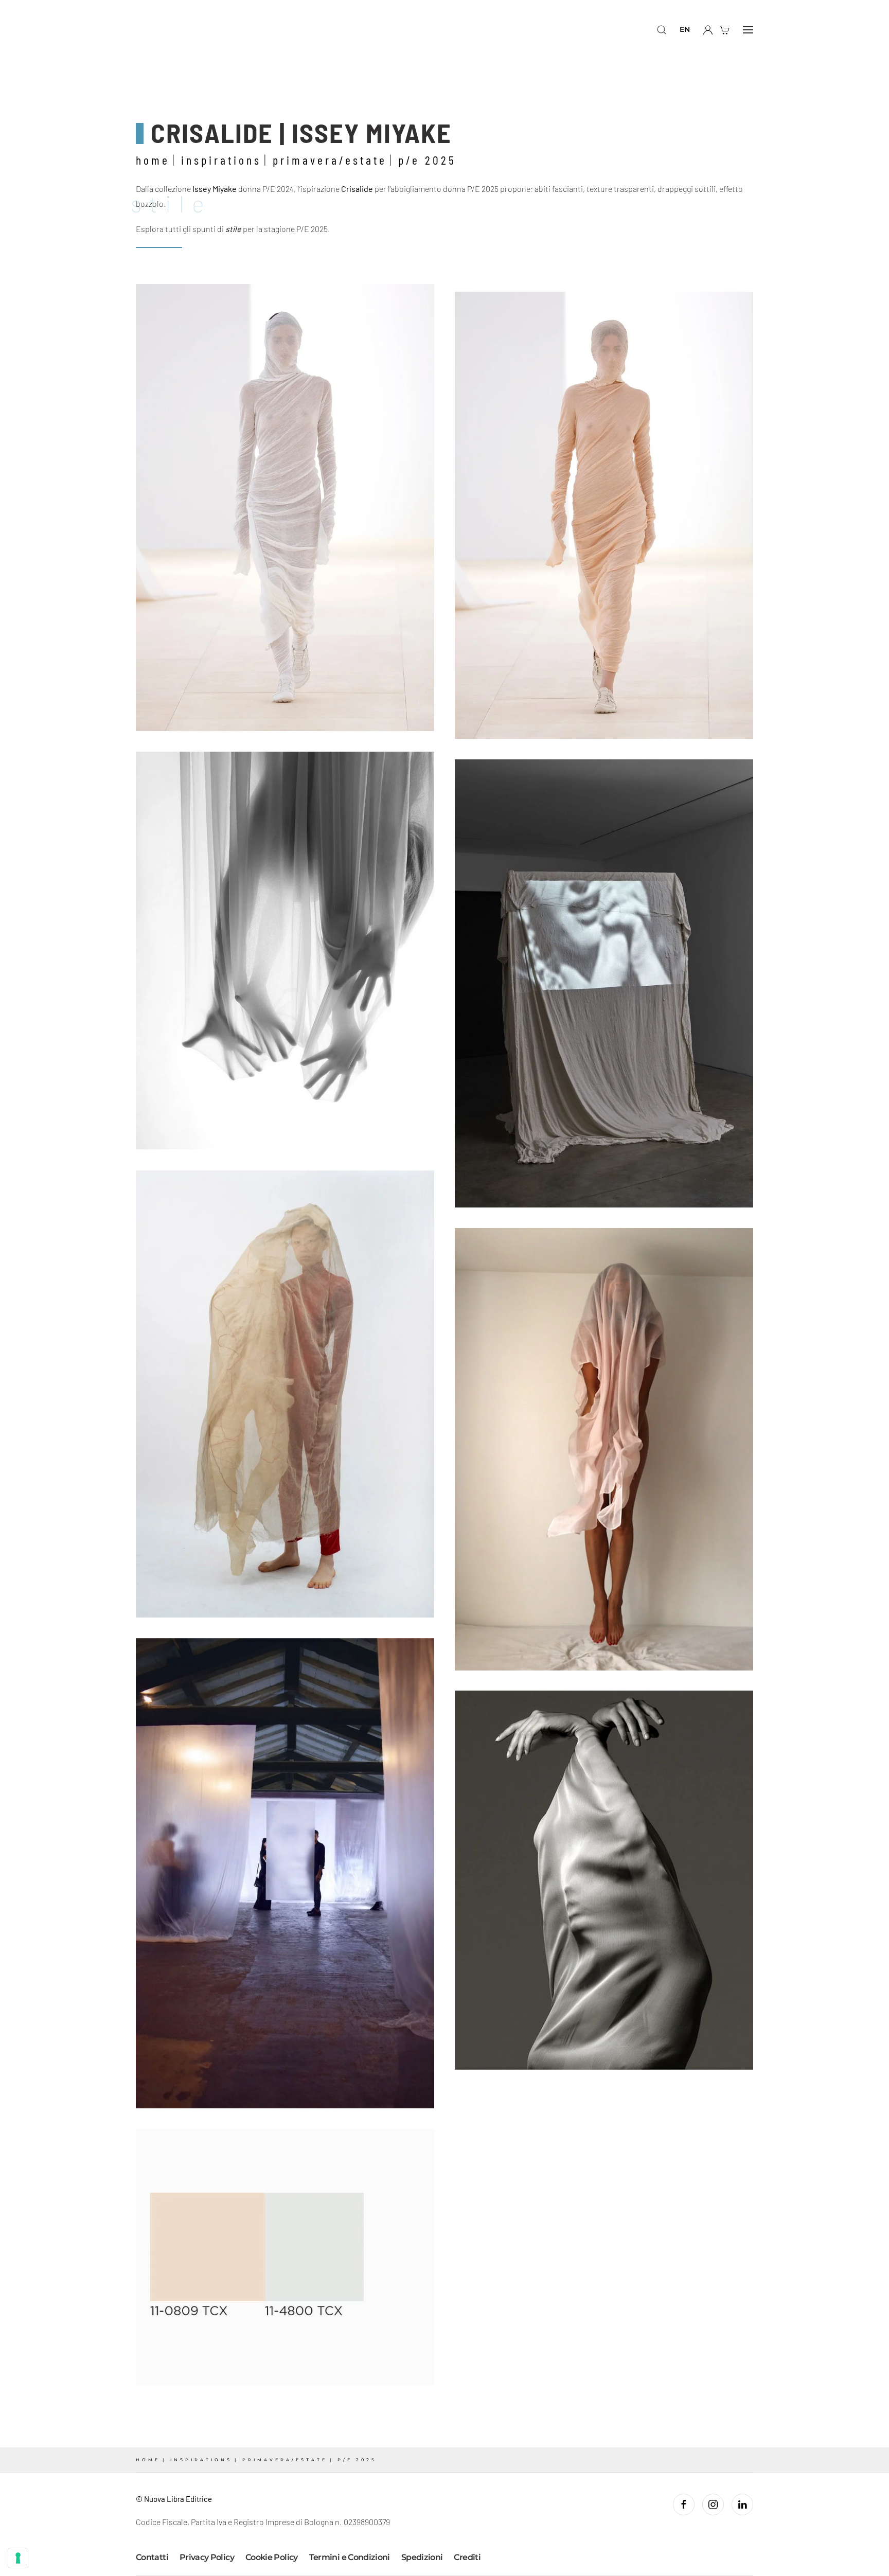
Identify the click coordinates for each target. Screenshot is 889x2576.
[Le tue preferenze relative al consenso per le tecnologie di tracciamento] (18, 2558)
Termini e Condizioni (350, 2557)
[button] (662, 30)
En (685, 29)
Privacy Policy (207, 2557)
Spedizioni (422, 2557)
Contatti (152, 2557)
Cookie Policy (272, 2557)
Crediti (467, 2557)
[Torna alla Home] (176, 30)
